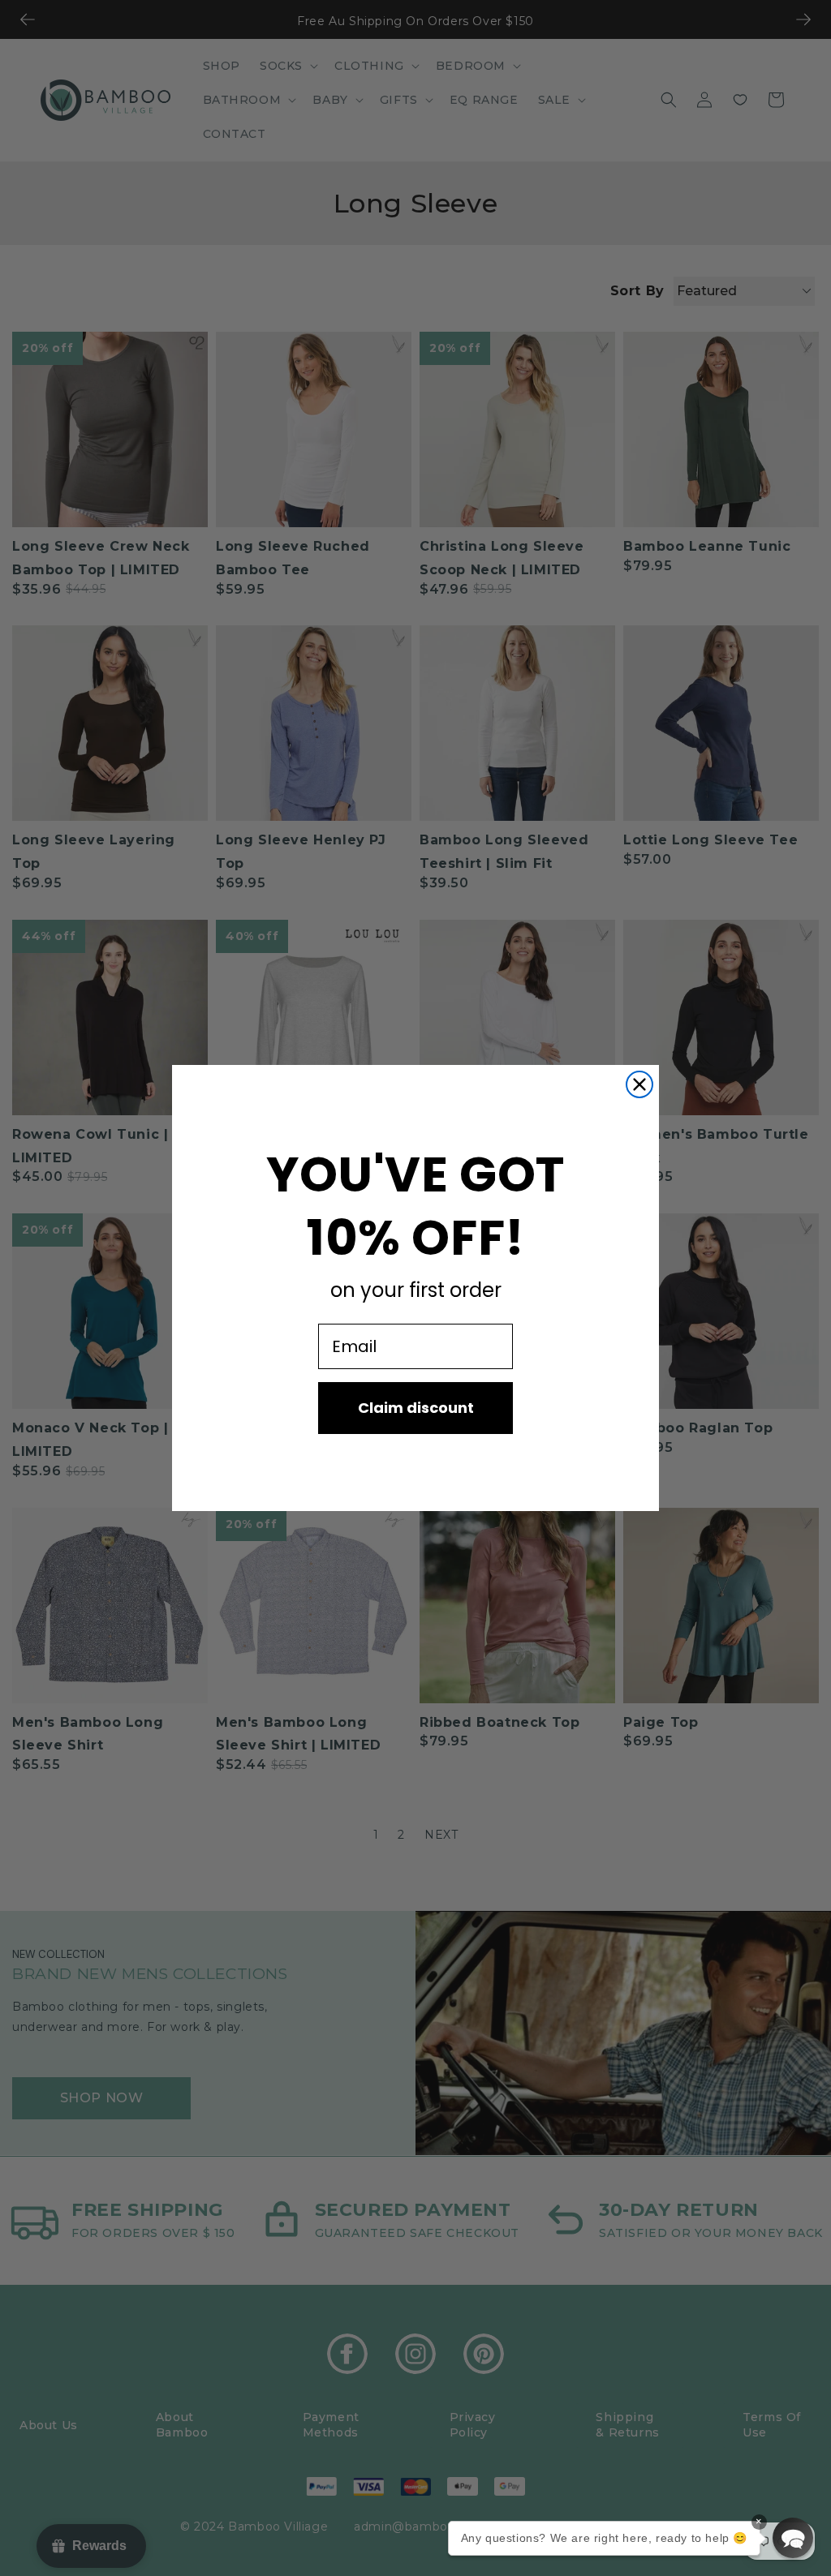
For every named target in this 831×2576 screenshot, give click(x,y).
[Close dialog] (639, 1084)
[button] (793, 2538)
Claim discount (416, 1408)
